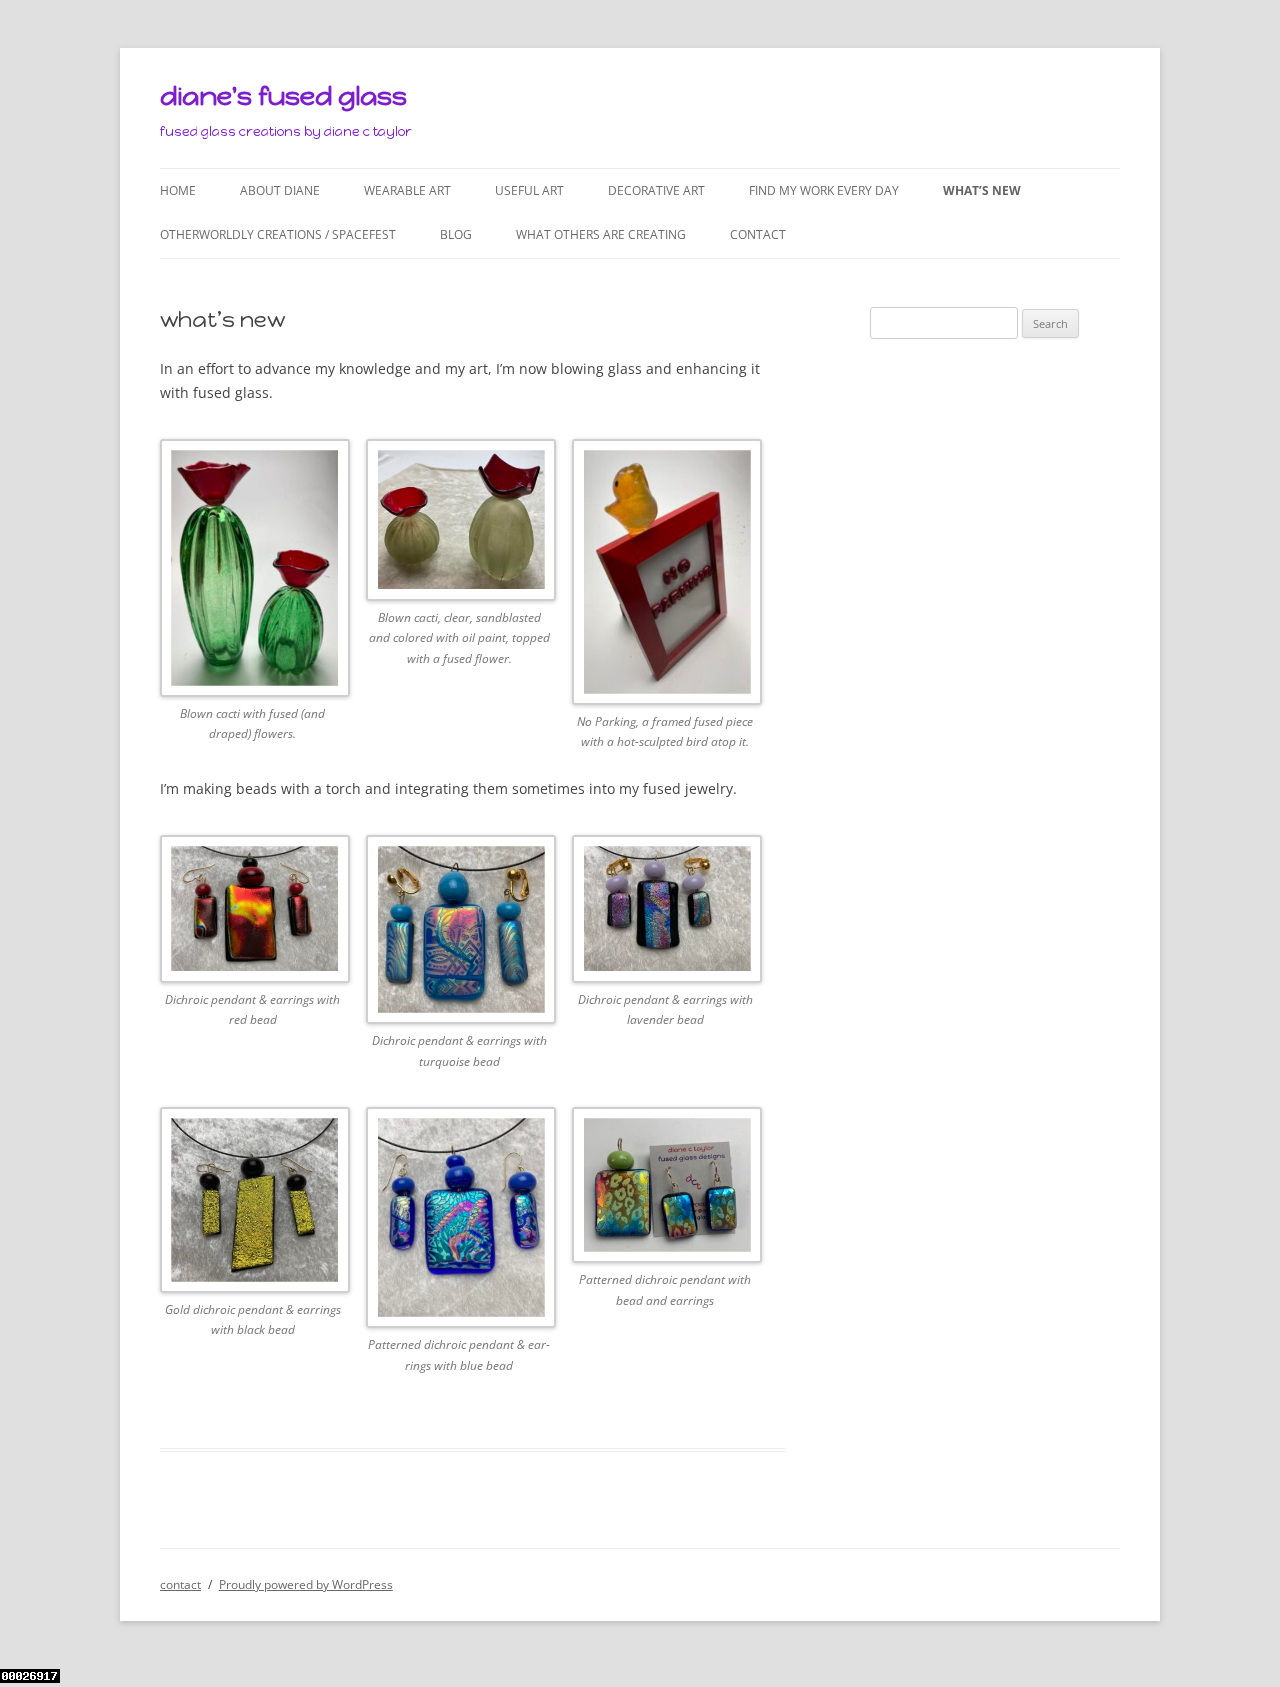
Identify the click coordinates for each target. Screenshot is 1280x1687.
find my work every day (824, 190)
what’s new (982, 190)
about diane (280, 190)
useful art (529, 190)
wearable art (407, 190)
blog (456, 234)
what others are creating (601, 234)
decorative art (656, 190)
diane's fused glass (283, 96)
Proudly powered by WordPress (306, 1584)
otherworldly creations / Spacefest (278, 234)
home (178, 190)
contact (758, 234)
